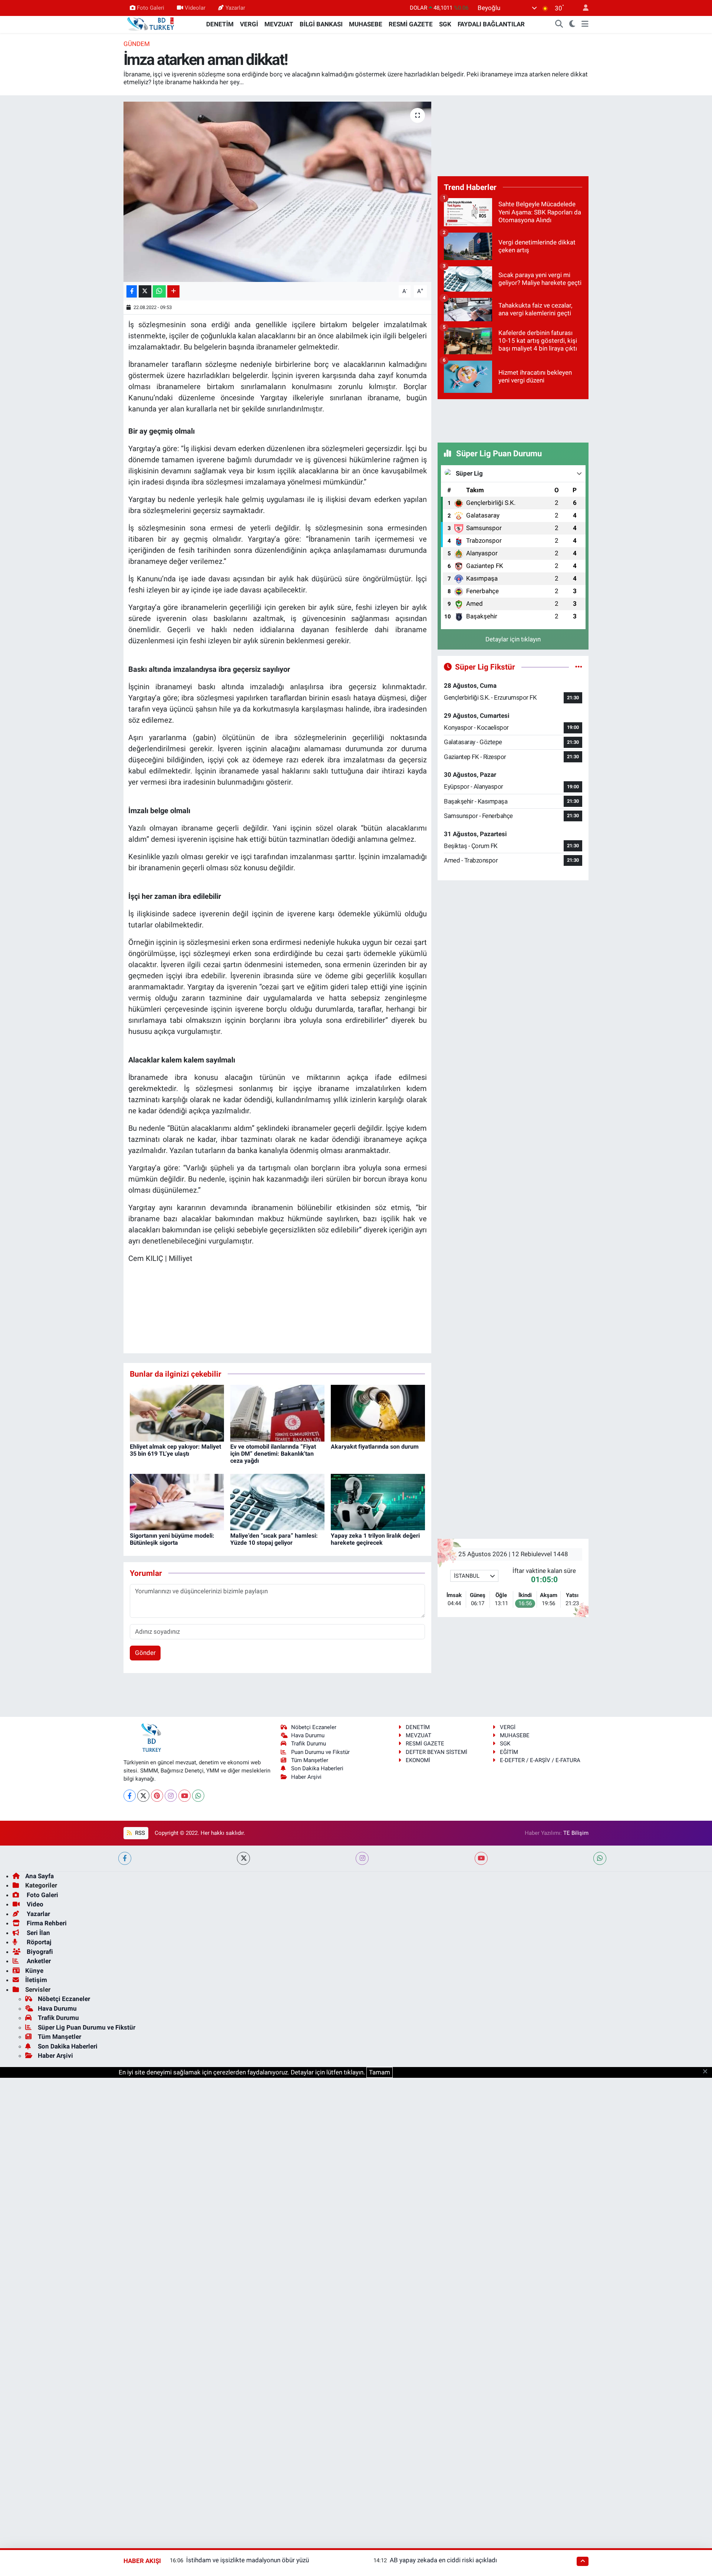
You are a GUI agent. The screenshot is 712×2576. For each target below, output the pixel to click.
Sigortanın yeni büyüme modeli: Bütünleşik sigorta (172, 1539)
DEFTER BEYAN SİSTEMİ (436, 1752)
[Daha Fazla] (173, 291)
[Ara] (559, 24)
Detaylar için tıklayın (513, 639)
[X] (143, 1796)
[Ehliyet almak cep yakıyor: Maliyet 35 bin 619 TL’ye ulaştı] (177, 1413)
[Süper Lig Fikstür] (579, 667)
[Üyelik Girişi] (583, 8)
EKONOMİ (418, 1760)
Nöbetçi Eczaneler (314, 1727)
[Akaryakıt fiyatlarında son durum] (378, 1413)
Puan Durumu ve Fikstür (320, 1752)
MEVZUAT (279, 24)
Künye (34, 1971)
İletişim (36, 1980)
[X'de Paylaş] (145, 291)
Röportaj (38, 1942)
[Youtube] (184, 1796)
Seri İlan (38, 1933)
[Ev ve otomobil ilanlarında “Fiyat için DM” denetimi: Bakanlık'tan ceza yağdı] (277, 1413)
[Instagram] (171, 1796)
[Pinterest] (157, 1796)
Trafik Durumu (309, 1744)
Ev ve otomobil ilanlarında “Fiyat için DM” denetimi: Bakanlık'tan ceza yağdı (273, 1454)
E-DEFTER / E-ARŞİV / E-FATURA (540, 1760)
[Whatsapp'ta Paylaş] (159, 291)
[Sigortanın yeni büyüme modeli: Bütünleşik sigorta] (177, 1502)
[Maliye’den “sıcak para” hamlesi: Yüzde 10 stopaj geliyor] (277, 1502)
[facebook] (125, 1858)
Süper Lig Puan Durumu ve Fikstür (87, 2027)
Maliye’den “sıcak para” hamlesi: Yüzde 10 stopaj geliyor (274, 1539)
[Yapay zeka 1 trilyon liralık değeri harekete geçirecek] (378, 1502)
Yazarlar (235, 8)
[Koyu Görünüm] (572, 24)
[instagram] (362, 1858)
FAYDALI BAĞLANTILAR (491, 24)
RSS (139, 1833)
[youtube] (481, 1858)
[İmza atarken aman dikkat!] (278, 192)
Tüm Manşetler (310, 1760)
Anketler (38, 1961)
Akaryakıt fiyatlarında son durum (375, 1447)
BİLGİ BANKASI (321, 24)
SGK (445, 24)
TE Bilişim (576, 1833)
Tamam (380, 2072)
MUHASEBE (366, 24)
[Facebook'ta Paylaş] (132, 291)
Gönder (145, 1653)
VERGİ (249, 24)
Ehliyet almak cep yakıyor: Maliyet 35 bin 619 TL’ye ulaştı (175, 1450)
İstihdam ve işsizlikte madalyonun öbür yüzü (248, 2560)
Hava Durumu (308, 1735)
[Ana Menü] (585, 24)
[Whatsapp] (198, 1796)
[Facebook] (130, 1796)
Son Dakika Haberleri (317, 1768)
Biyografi (39, 1952)
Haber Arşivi (306, 1777)
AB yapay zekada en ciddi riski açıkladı (443, 2560)
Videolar (195, 8)
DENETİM (220, 24)
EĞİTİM (509, 1752)
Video (34, 1904)
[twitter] (243, 1858)
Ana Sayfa (39, 1876)
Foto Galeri (151, 8)
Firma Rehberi (46, 1923)
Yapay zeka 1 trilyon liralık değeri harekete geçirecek (375, 1539)
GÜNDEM (137, 44)
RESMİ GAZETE (411, 24)
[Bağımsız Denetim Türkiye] (151, 24)
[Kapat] (707, 2072)
